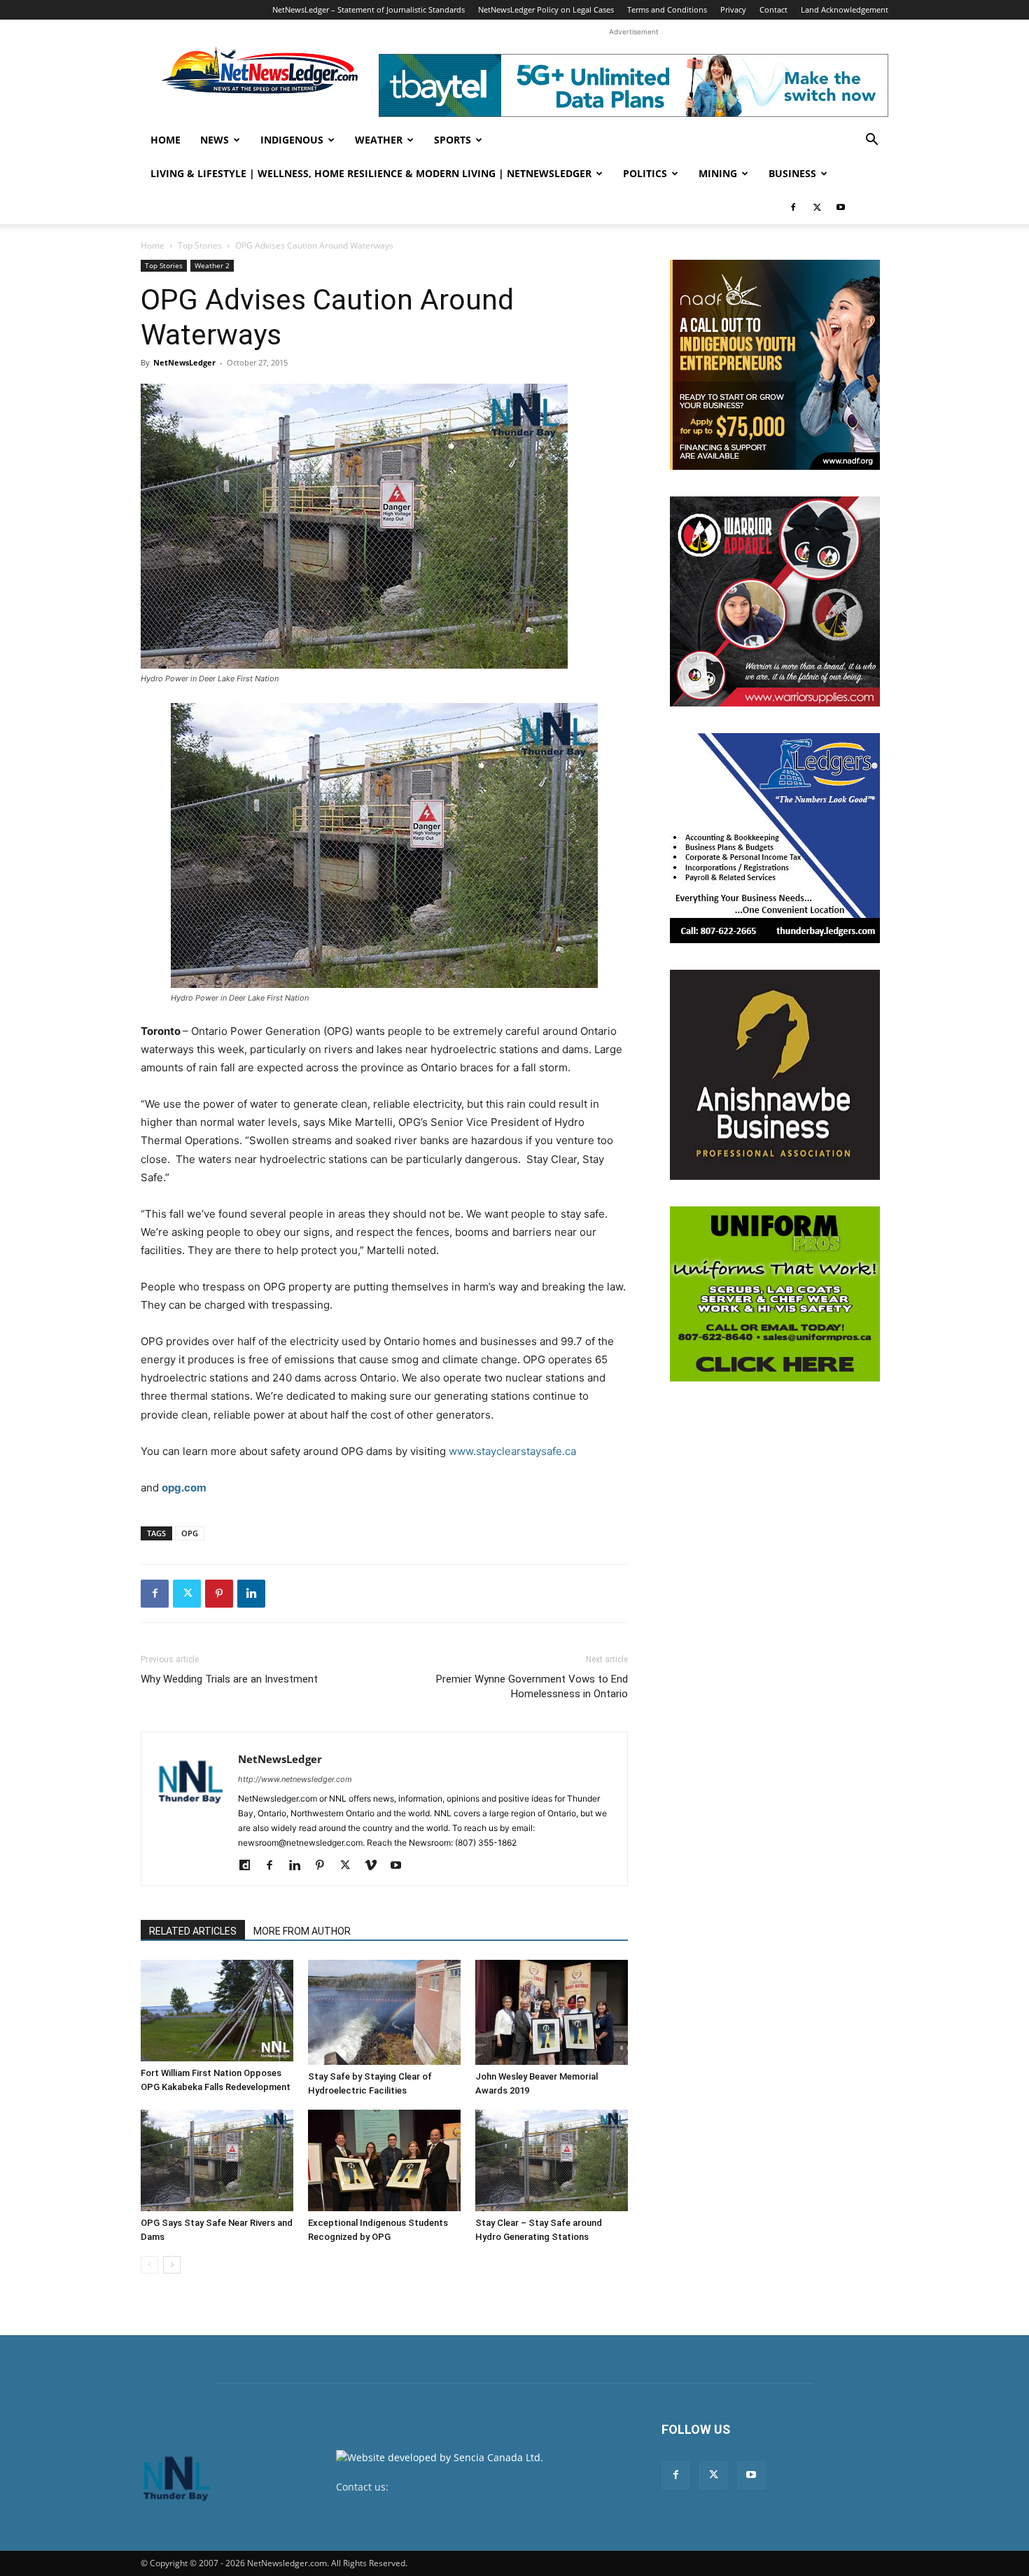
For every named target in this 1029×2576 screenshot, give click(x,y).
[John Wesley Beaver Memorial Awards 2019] (552, 2012)
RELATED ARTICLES (193, 1931)
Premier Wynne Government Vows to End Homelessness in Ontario (532, 1686)
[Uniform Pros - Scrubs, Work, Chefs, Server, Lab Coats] (775, 1294)
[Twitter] (817, 207)
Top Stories (200, 245)
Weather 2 (212, 265)
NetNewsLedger (184, 362)
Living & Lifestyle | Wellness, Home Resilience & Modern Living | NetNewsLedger (371, 173)
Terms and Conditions (667, 9)
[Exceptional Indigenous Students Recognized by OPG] (384, 2160)
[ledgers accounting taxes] (775, 838)
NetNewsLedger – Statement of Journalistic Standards (369, 9)
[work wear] (775, 601)
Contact (773, 9)
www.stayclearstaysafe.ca (512, 1451)
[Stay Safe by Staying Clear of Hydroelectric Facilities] (384, 2012)
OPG (190, 1533)
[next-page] (172, 2265)
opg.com (184, 1488)
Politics (645, 173)
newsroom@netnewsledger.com (467, 2487)
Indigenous (292, 140)
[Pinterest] (219, 1594)
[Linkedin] (251, 1594)
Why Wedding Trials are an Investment (229, 1679)
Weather (379, 140)
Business (792, 173)
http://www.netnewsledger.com (295, 1779)
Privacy (733, 9)
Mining (718, 173)
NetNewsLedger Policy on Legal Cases (546, 9)
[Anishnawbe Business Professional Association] (775, 1075)
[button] (871, 141)
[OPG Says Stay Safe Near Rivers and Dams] (217, 2160)
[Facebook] (793, 207)
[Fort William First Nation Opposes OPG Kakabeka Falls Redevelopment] (217, 2011)
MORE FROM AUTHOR (302, 1931)
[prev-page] (149, 2265)
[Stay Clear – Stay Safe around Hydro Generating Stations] (552, 2160)
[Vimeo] (376, 1866)
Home (166, 140)
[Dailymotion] (250, 1866)
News (215, 140)
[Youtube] (841, 207)
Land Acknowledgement (845, 9)
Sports (453, 140)
